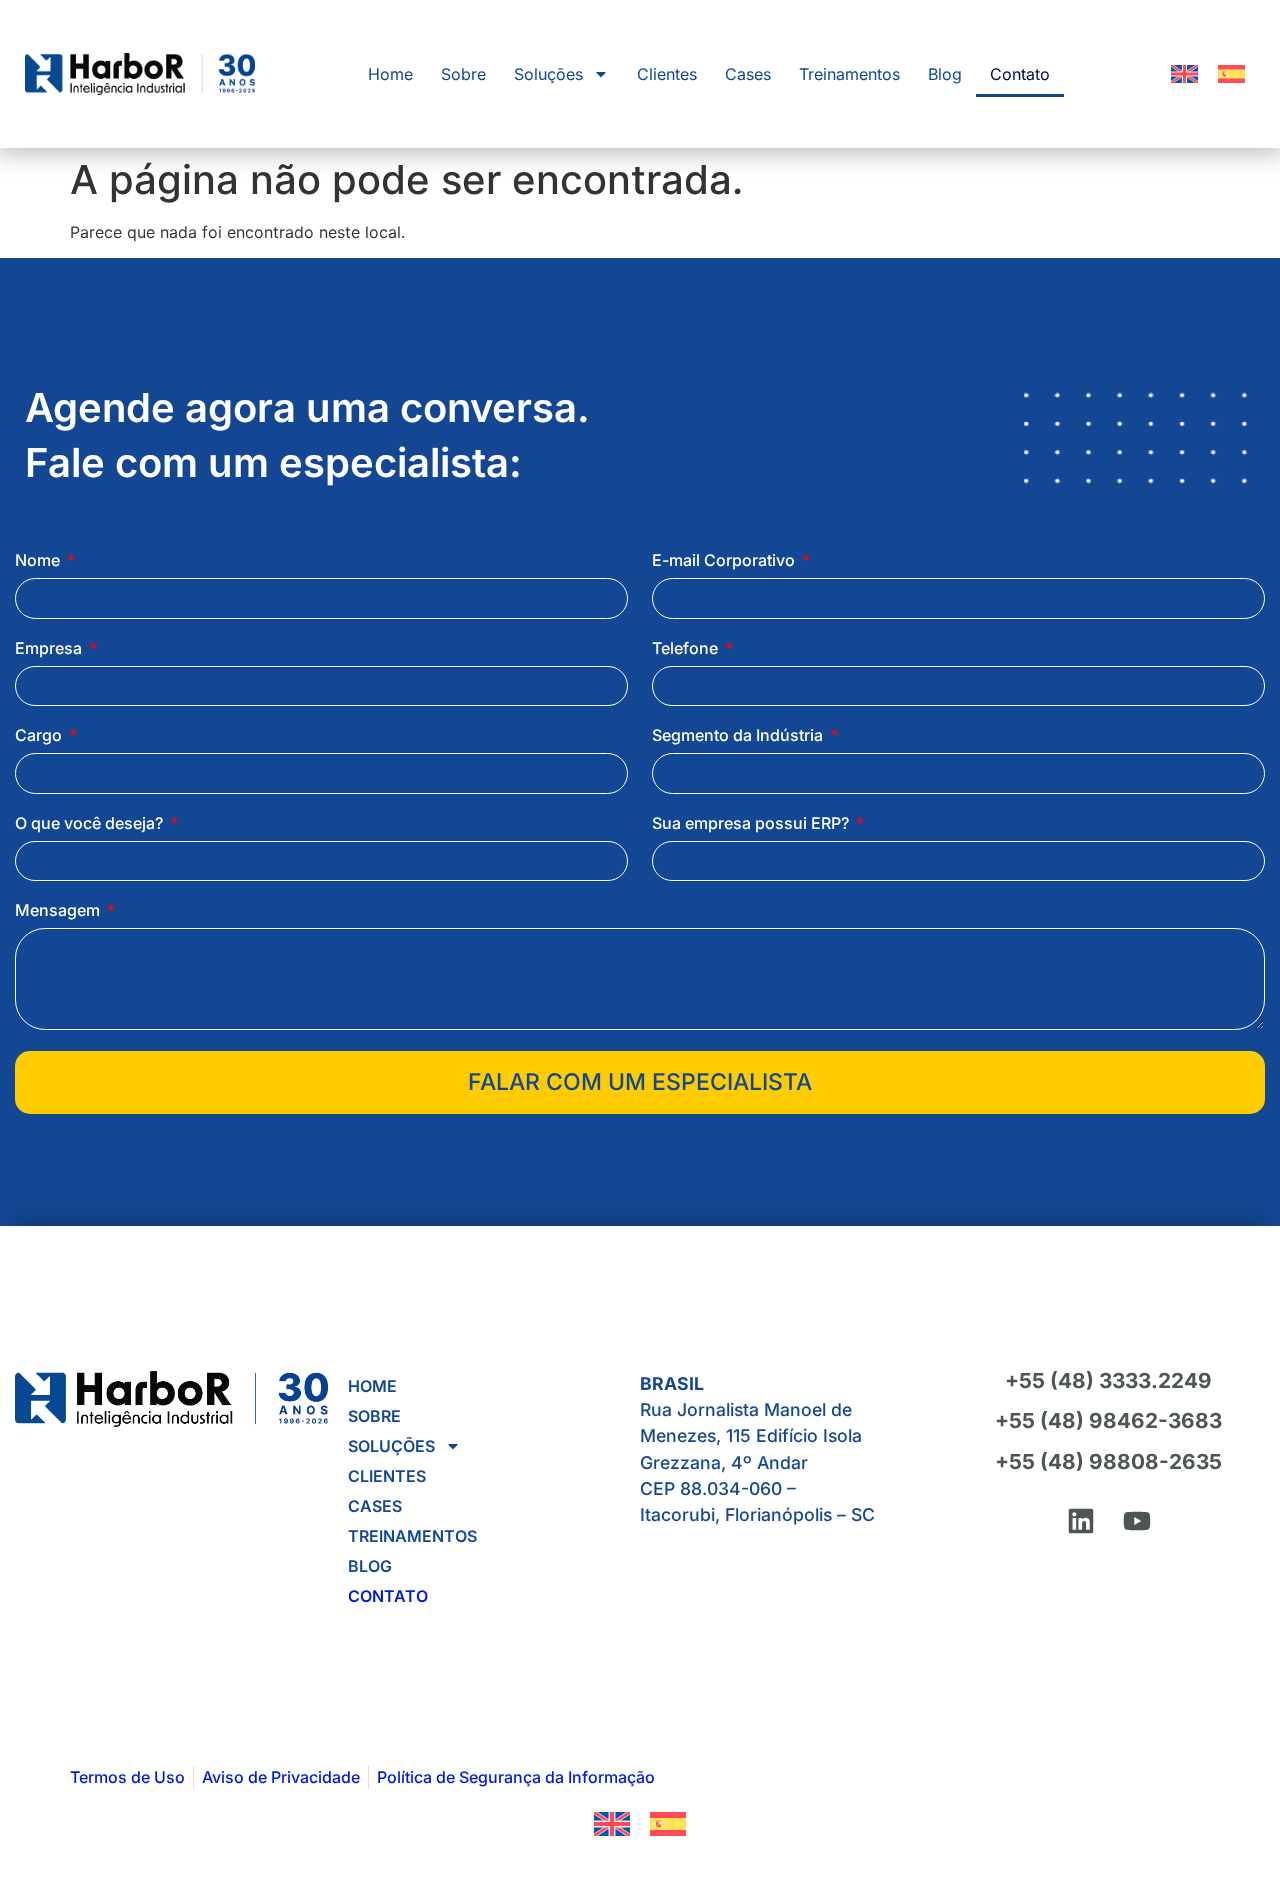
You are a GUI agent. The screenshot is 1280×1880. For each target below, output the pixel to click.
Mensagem (59, 911)
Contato (1020, 74)
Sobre (463, 74)
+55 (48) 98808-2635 (1108, 1461)
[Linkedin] (1081, 1521)
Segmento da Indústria (739, 736)
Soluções (548, 74)
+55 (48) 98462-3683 (1108, 1420)
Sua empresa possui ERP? (752, 824)
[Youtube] (1137, 1521)
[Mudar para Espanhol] (1231, 74)
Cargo (40, 736)
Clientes (667, 74)
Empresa (50, 649)
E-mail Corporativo (725, 561)
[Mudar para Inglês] (1184, 74)
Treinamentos (849, 74)
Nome (39, 561)
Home (390, 74)
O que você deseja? (91, 824)
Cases (748, 74)
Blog (945, 74)
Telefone (687, 649)
